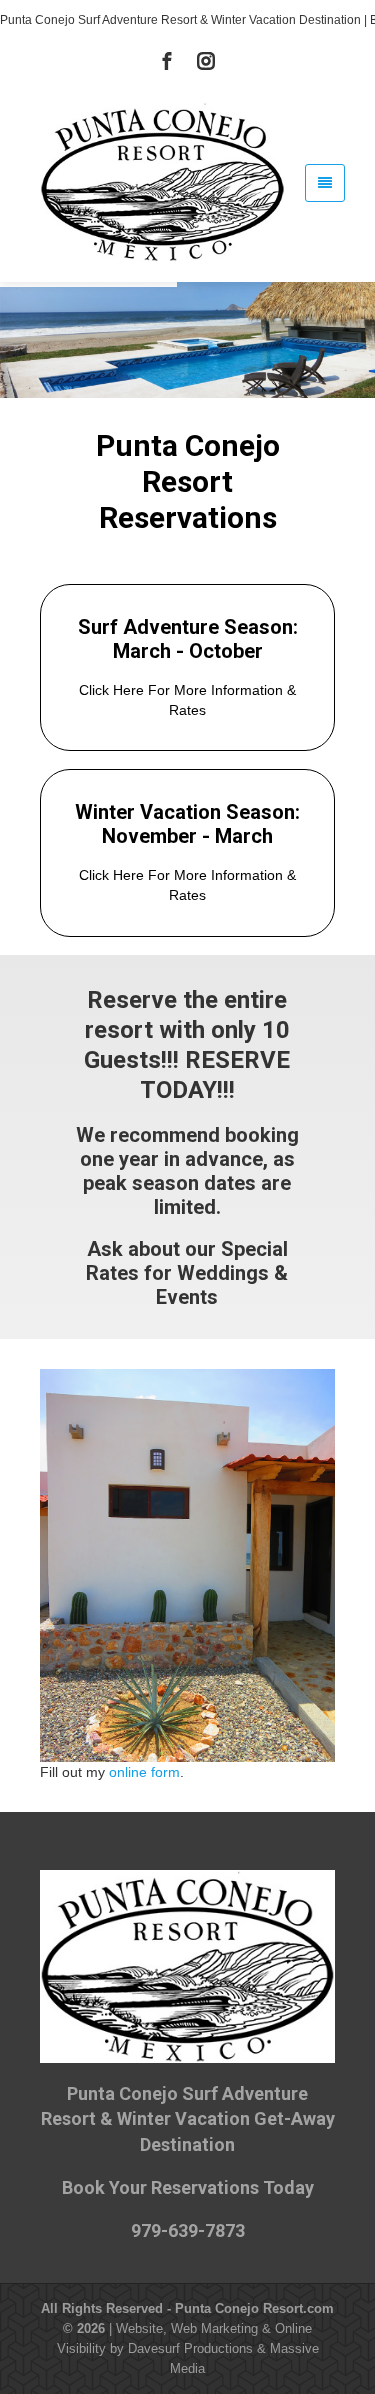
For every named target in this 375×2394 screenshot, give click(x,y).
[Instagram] (206, 61)
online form (144, 1772)
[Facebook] (167, 61)
